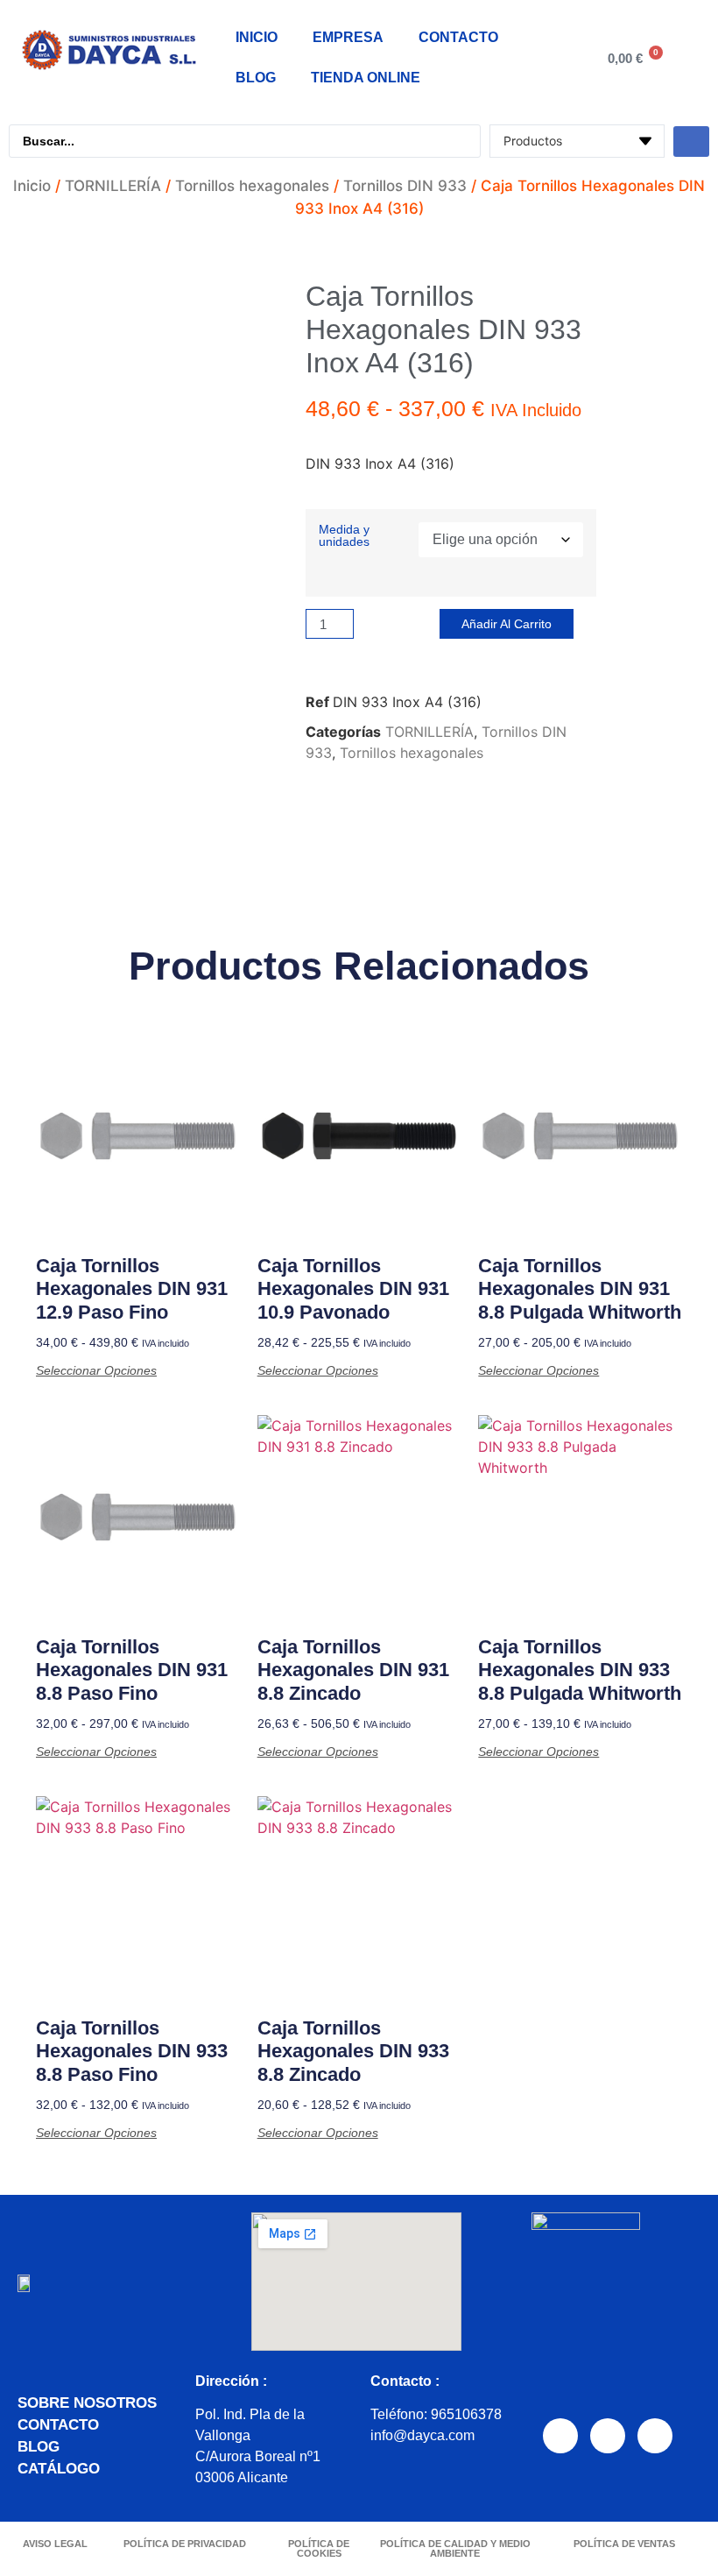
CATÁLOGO (59, 2469)
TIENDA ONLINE (366, 78)
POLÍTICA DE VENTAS (624, 2544)
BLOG (256, 78)
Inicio (32, 186)
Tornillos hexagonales (252, 186)
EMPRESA (348, 37)
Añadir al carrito (507, 624)
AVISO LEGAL (55, 2544)
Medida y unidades (344, 536)
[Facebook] (560, 2436)
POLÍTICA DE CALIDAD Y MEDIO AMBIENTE (455, 2548)
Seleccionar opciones (96, 1370)
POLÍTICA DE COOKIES (319, 2548)
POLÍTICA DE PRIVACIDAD (185, 2544)
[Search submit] (691, 142)
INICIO (257, 37)
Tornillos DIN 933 (405, 186)
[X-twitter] (655, 2436)
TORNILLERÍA (113, 186)
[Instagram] (608, 2436)
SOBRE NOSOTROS (87, 2403)
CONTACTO (458, 37)
